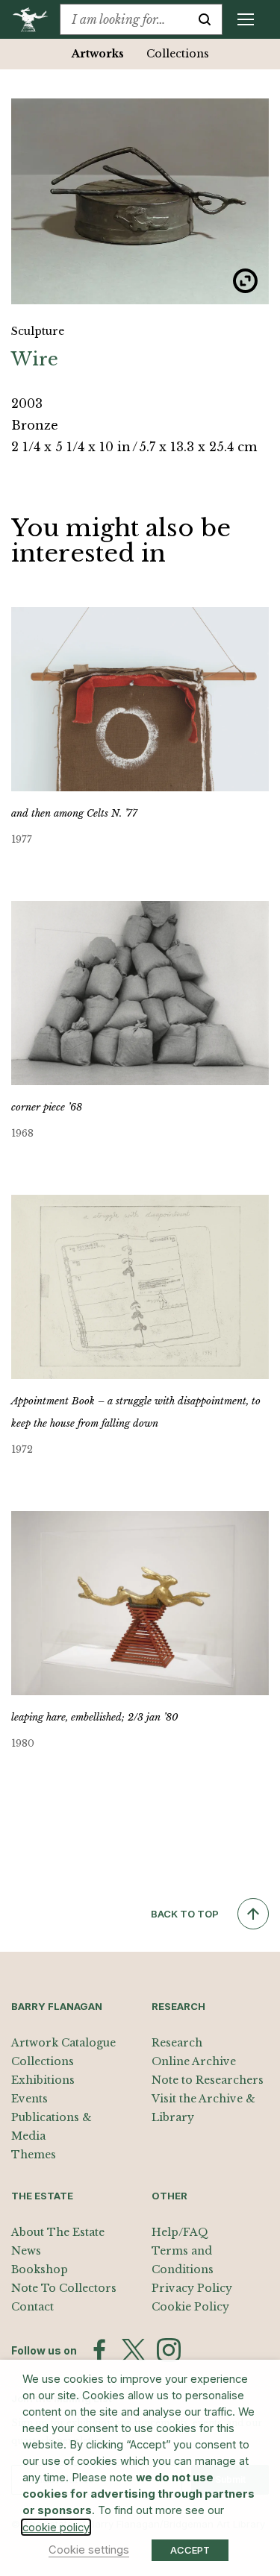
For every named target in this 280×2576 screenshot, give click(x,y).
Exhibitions (43, 2080)
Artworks (98, 54)
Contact (32, 2307)
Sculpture (38, 331)
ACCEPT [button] (190, 2550)
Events (29, 2099)
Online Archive (194, 2061)
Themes (34, 2155)
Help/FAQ (180, 2232)
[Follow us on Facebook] (99, 2350)
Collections (178, 54)
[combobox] (124, 19)
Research (177, 2043)
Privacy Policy (192, 2288)
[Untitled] (140, 201)
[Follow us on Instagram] (169, 2350)
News (26, 2251)
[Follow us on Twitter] (134, 2350)
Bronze (35, 425)
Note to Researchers (208, 2080)
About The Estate (58, 2232)
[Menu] (246, 19)
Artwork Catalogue (63, 2043)
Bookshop (40, 2269)
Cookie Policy (190, 2307)
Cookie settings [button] (89, 2550)
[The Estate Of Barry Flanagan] (35, 19)
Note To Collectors (64, 2288)
